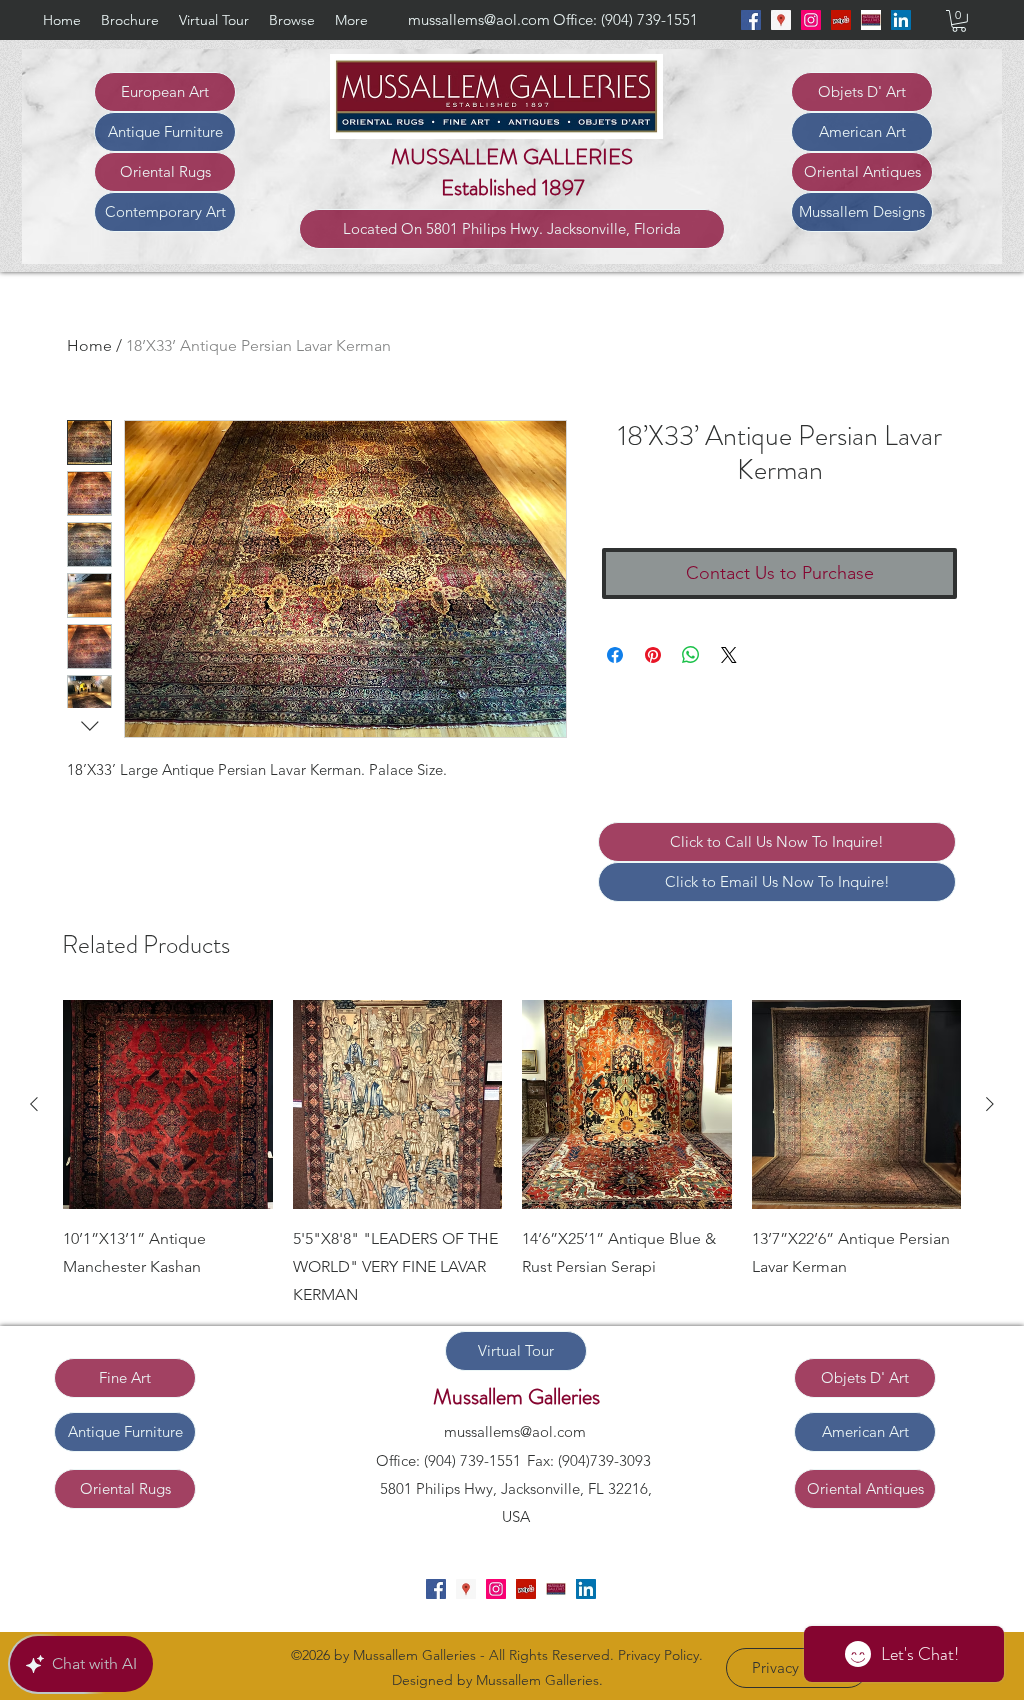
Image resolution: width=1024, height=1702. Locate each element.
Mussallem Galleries (516, 1396)
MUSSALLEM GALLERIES (512, 156)
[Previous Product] (34, 1104)
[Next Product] (990, 1104)
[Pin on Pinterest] (653, 655)
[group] (512, 1155)
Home (89, 345)
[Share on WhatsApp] (691, 655)
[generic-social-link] (871, 20)
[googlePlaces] (781, 20)
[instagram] (811, 20)
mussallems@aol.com (479, 19)
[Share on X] (729, 655)
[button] (959, 21)
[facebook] (751, 20)
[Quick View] (168, 1105)
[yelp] (841, 20)
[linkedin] (901, 20)
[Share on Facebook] (615, 655)
